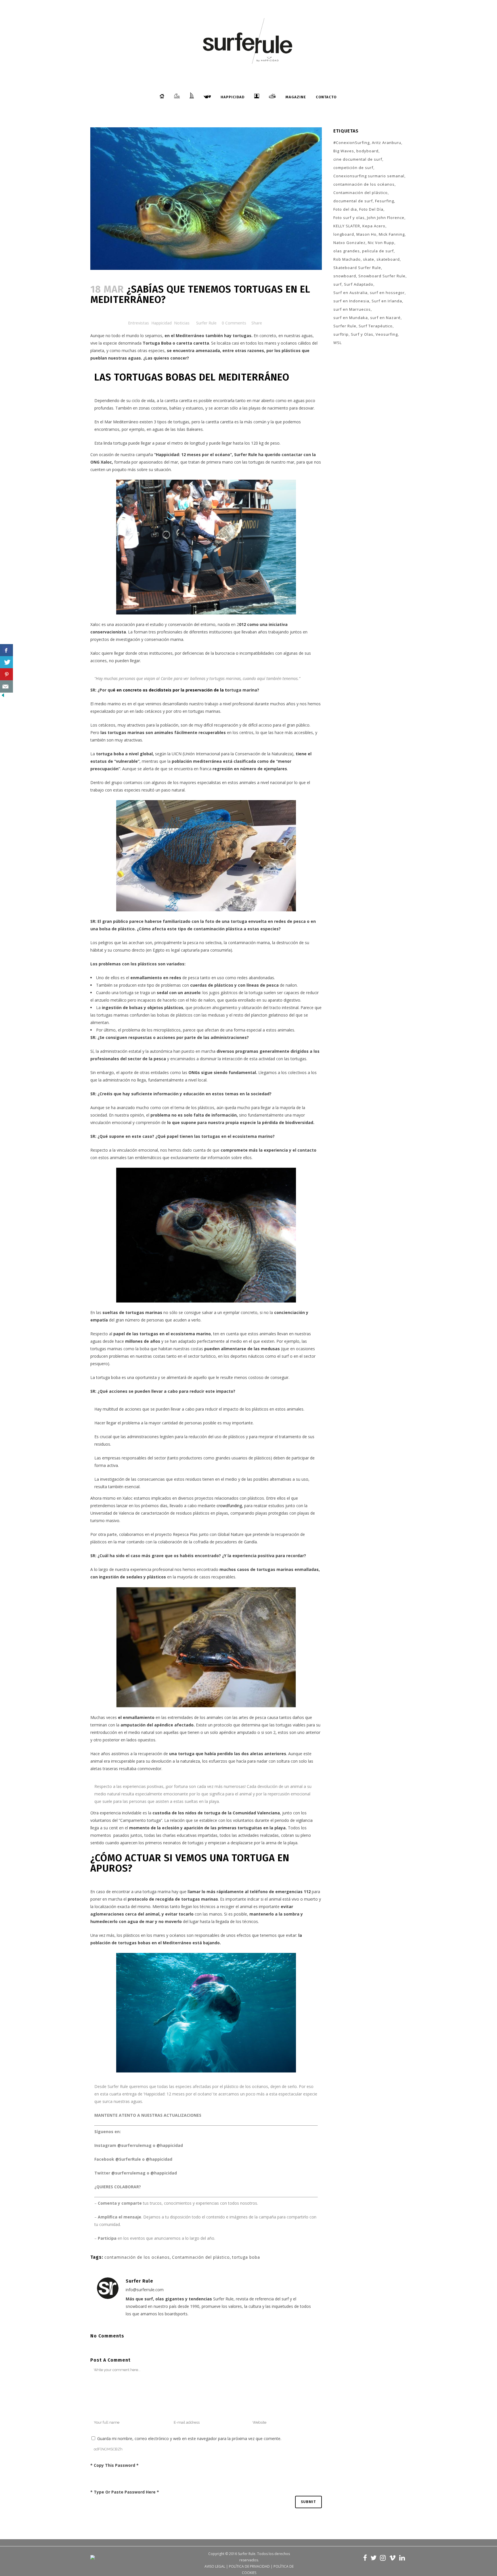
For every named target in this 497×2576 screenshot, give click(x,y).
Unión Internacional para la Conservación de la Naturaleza (238, 754)
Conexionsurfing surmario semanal (369, 176)
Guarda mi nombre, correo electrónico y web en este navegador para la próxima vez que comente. (189, 2438)
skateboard (388, 259)
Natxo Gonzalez (349, 243)
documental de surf (353, 201)
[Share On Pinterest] (6, 674)
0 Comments (234, 323)
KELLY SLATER (347, 226)
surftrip (341, 334)
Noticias (182, 323)
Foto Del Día (371, 209)
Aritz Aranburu (387, 143)
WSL (338, 343)
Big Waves (344, 151)
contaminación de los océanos (137, 2257)
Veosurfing (387, 334)
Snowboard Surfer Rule (382, 276)
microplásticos (167, 1030)
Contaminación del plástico (201, 2257)
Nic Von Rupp (381, 243)
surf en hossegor (387, 293)
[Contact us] (6, 686)
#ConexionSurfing (351, 143)
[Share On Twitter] (6, 662)
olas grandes (347, 251)
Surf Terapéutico (376, 326)
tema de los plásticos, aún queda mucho (213, 1108)
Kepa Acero (374, 226)
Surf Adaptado (359, 284)
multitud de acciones (122, 1409)
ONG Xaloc (101, 462)
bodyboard (367, 151)
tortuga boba (246, 2257)
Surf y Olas (362, 334)
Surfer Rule (206, 323)
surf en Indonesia (351, 301)
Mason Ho (366, 234)
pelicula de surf (378, 251)
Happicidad (161, 323)
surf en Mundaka (351, 318)
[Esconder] (3, 697)
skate (369, 259)
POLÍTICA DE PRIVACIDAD (249, 2566)
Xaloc (95, 624)
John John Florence (386, 218)
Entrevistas (138, 323)
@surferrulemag (134, 2145)
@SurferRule (128, 2159)
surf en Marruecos (352, 309)
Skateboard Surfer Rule (357, 268)
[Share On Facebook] (6, 650)
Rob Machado (347, 259)
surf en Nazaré (385, 318)
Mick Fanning (392, 234)
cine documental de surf (358, 159)
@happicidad (170, 2145)
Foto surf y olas (349, 218)
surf (338, 284)
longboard (344, 234)
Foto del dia (345, 209)
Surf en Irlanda (387, 301)
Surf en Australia (350, 293)
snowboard (345, 276)
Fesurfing (385, 201)
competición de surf (353, 168)
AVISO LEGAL (215, 2566)
